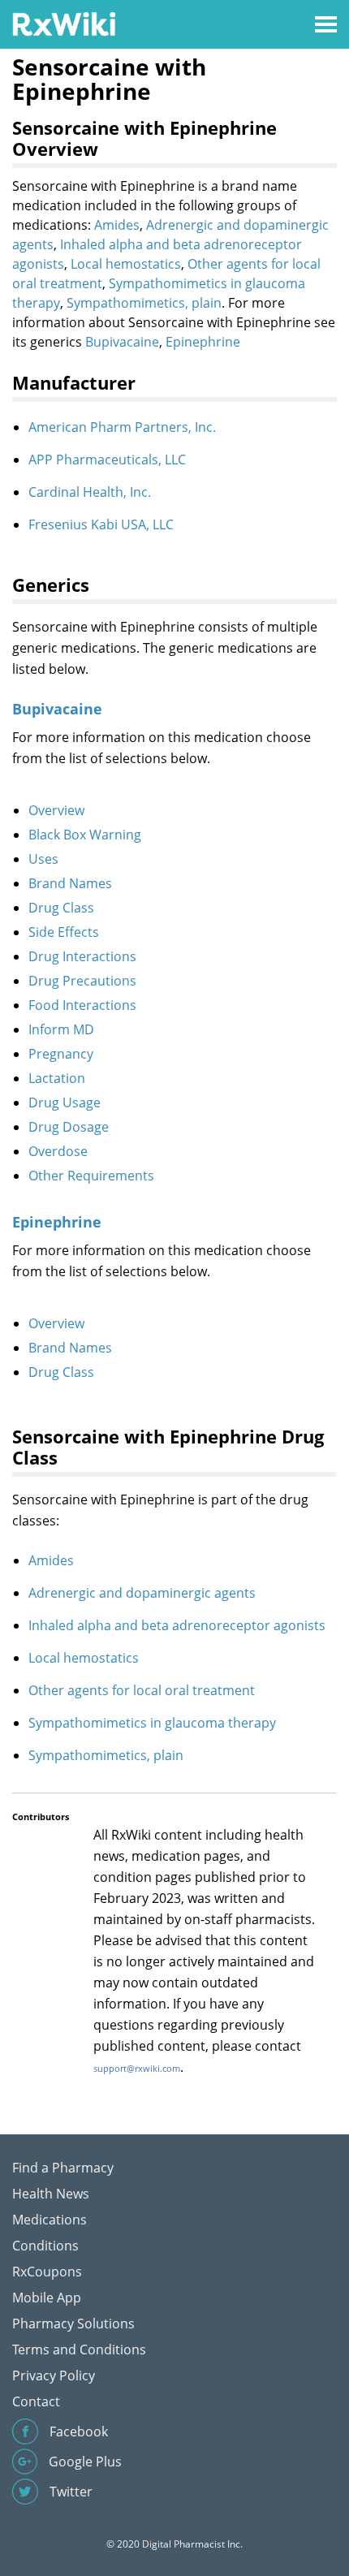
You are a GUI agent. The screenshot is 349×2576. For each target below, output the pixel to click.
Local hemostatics (126, 264)
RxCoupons (47, 2272)
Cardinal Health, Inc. (90, 492)
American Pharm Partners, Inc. (122, 427)
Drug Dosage (69, 1127)
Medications (50, 2220)
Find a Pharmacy (63, 2168)
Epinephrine (203, 342)
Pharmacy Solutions (73, 2324)
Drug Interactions (82, 956)
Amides (117, 225)
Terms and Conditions (79, 2349)
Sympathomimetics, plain (144, 303)
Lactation (57, 1078)
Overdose (58, 1151)
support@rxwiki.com (137, 2068)
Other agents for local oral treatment (142, 1690)
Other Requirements (91, 1176)
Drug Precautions (82, 981)
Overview (56, 810)
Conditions (45, 2246)
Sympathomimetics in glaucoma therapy (152, 1723)
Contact (36, 2401)
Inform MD (61, 1029)
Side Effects (64, 932)
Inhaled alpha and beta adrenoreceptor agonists (177, 1625)
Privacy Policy (54, 2375)
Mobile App (47, 2298)
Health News (51, 2194)
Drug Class (61, 908)
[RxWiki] (64, 23)
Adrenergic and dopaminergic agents (142, 1593)
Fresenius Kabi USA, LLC (101, 524)
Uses (43, 859)
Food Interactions (82, 1005)
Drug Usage (65, 1102)
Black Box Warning (85, 835)
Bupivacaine (122, 342)
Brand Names (70, 883)
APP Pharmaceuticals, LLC (107, 460)
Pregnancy (61, 1054)
